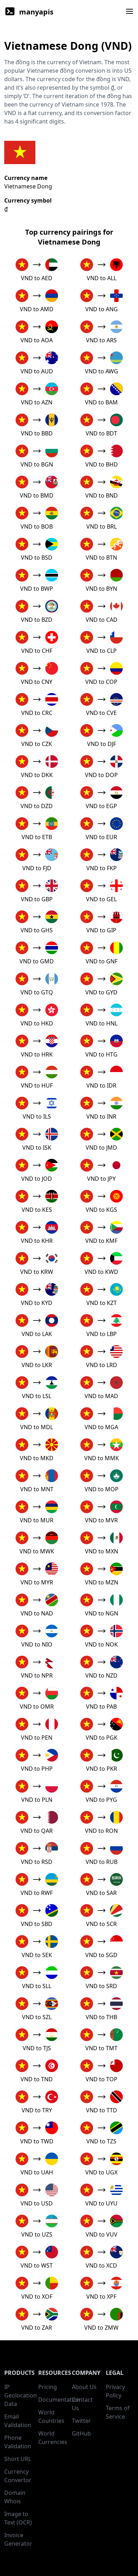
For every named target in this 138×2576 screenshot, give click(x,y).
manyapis (36, 12)
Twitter (81, 2421)
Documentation (59, 2400)
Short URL (18, 2459)
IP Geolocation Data (21, 2395)
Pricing (48, 2387)
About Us (84, 2387)
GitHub (81, 2433)
